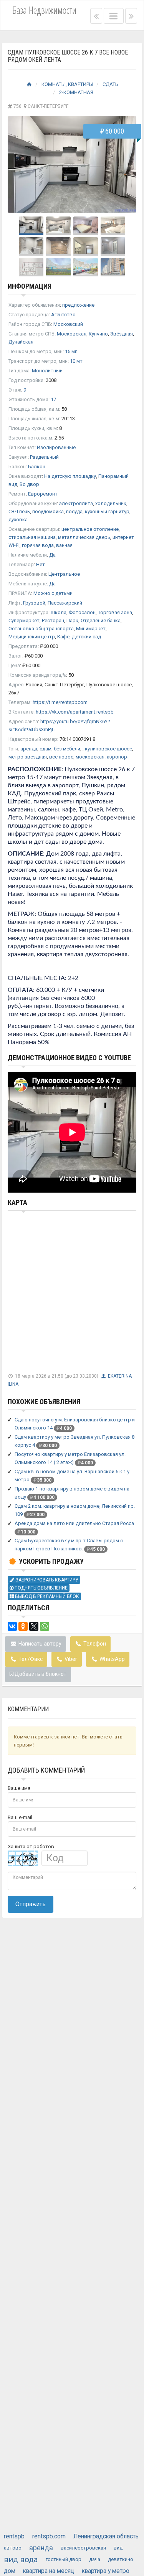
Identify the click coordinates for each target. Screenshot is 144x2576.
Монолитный (47, 371)
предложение (78, 305)
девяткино (121, 2559)
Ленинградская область (106, 2536)
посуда (74, 511)
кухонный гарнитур (107, 511)
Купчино (98, 334)
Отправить (31, 1904)
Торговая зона (115, 612)
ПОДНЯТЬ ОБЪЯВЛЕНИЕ (41, 1588)
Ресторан (53, 620)
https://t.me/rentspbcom (60, 702)
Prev (18, 165)
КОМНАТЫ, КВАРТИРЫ (67, 84)
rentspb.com (49, 2536)
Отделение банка (101, 620)
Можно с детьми (53, 593)
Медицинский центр (32, 637)
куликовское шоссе (108, 749)
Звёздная (122, 334)
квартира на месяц (49, 2571)
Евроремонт (43, 494)
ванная (64, 545)
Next (126, 165)
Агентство (63, 315)
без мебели (67, 749)
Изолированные (56, 447)
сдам (46, 749)
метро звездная (28, 757)
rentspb (14, 2536)
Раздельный (44, 457)
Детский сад (86, 637)
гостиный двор (64, 2559)
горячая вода (38, 545)
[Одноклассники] (23, 1626)
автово (13, 2548)
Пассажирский (65, 603)
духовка (18, 520)
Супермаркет (24, 620)
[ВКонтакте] (12, 1626)
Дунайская (21, 342)
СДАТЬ (110, 84)
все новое (61, 757)
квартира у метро (106, 2571)
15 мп (71, 351)
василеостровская (83, 2548)
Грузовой (34, 603)
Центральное (64, 574)
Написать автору (39, 1644)
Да (52, 555)
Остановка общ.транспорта (41, 629)
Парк (72, 620)
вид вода (21, 2559)
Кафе (63, 637)
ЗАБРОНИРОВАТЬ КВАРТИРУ (46, 1580)
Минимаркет (91, 629)
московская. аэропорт (103, 757)
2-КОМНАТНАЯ (76, 92)
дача (95, 2559)
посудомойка (48, 511)
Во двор (29, 484)
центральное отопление (90, 529)
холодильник (111, 503)
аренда (29, 749)
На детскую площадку (70, 476)
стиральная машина (32, 537)
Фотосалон (82, 612)
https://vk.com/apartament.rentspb (75, 712)
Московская (72, 334)
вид (118, 2548)
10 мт (76, 361)
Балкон (37, 467)
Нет (41, 564)
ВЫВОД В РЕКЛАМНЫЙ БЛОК (46, 1596)
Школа (59, 612)
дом (10, 2571)
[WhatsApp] (45, 1626)
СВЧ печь (19, 511)
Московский (68, 324)
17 (53, 399)
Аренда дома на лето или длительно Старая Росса (74, 1523)
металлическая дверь (84, 537)
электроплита (76, 503)
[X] (34, 1626)
